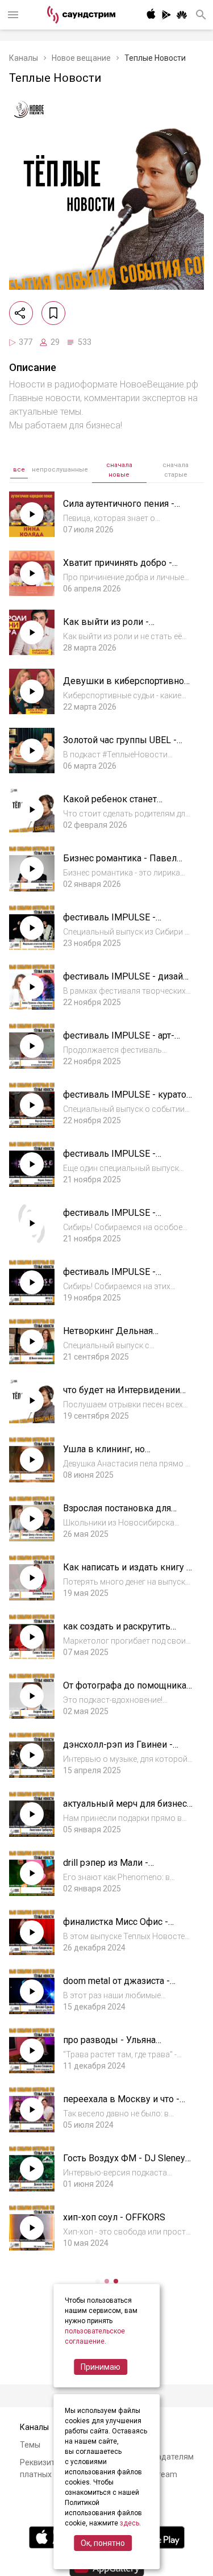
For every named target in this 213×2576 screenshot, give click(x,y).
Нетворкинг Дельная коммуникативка (108, 1337)
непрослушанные (60, 470)
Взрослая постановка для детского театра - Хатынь (117, 1514)
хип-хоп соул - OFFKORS (114, 2217)
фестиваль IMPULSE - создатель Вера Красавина (120, 1218)
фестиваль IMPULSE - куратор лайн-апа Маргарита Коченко (127, 1100)
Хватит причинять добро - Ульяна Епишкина (118, 568)
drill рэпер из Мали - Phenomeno (106, 1868)
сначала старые (176, 470)
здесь (130, 2523)
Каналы (24, 58)
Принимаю (101, 2367)
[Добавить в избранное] (53, 313)
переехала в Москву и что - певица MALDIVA (121, 2105)
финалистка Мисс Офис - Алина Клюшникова (116, 1927)
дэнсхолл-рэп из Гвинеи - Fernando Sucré (118, 1750)
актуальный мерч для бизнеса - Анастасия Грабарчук (127, 1809)
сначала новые (119, 470)
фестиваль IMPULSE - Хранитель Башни (109, 1277)
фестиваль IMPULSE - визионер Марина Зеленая (119, 1159)
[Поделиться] (21, 313)
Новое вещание (81, 58)
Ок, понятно (103, 2543)
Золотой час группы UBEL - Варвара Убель (120, 746)
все (19, 470)
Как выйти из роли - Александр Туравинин (110, 628)
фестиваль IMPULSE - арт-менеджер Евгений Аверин (122, 1041)
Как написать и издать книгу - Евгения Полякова (126, 1573)
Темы (30, 2445)
